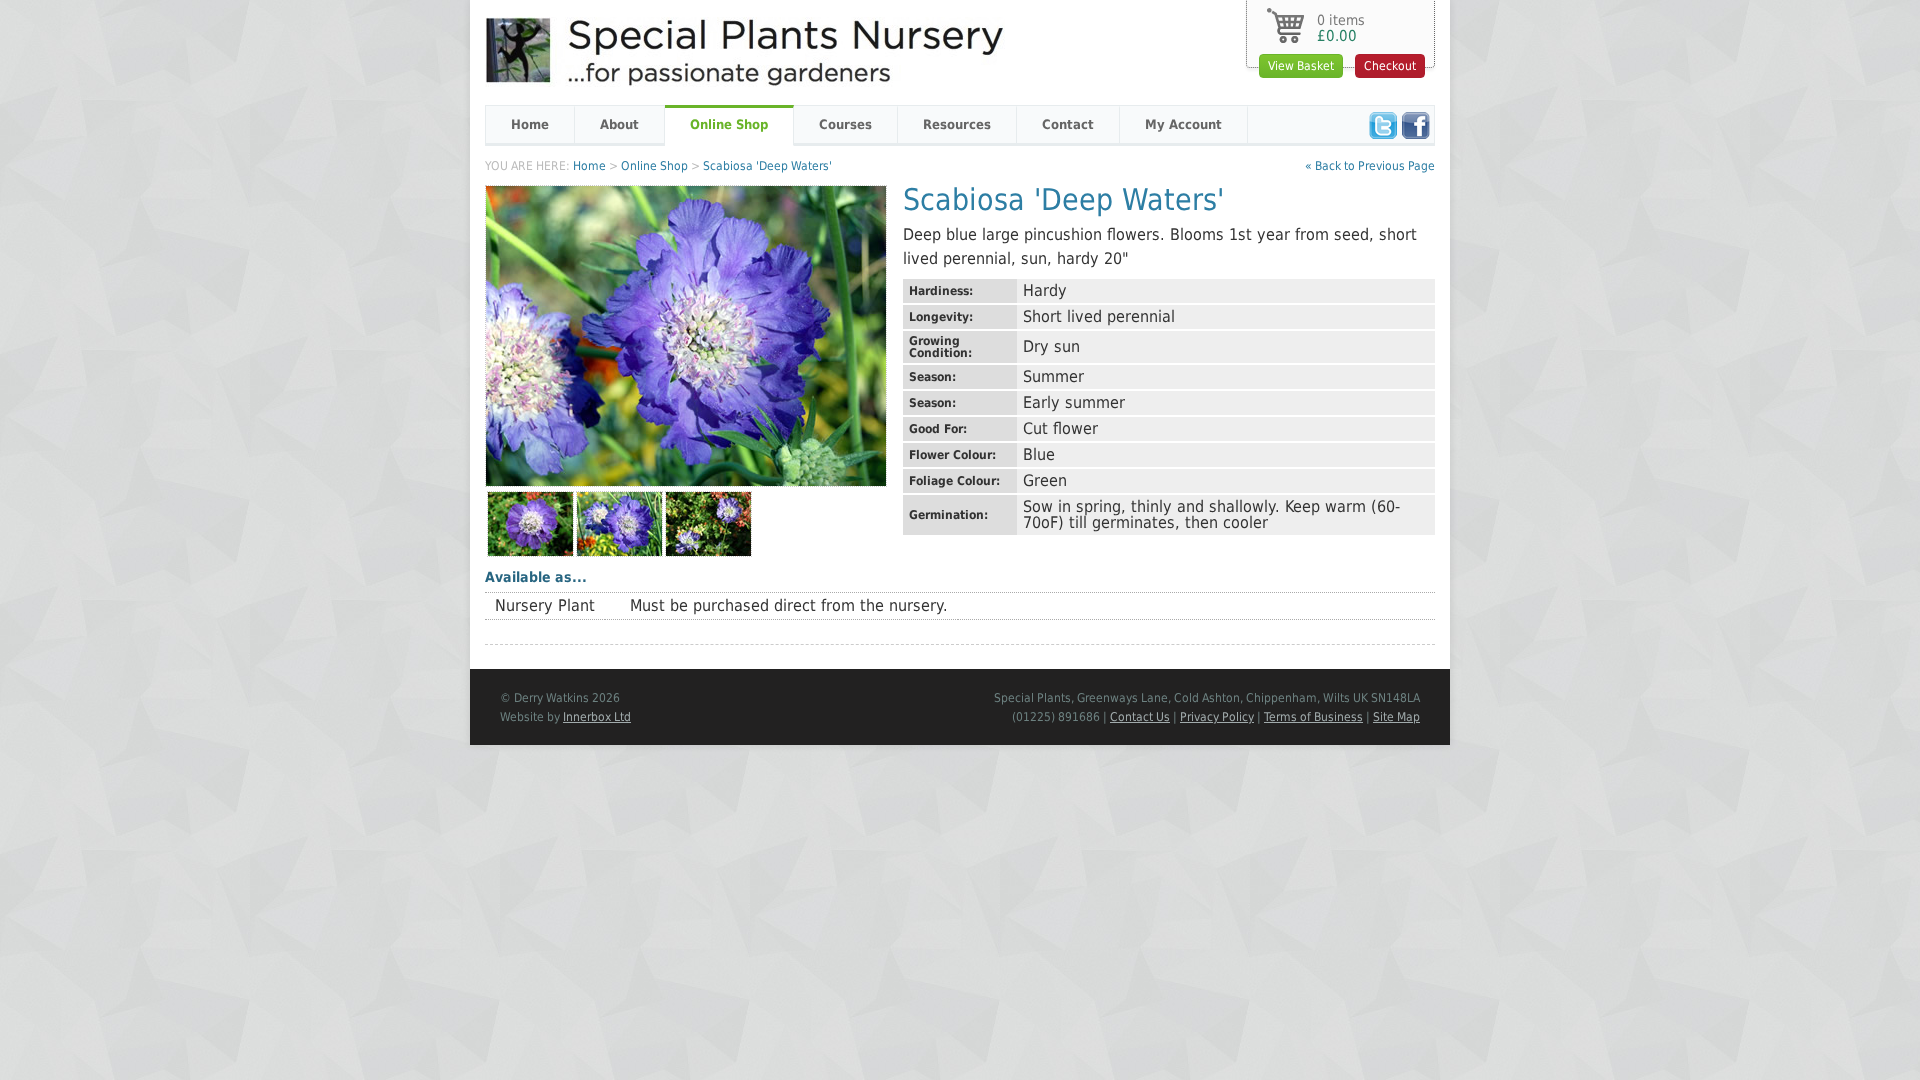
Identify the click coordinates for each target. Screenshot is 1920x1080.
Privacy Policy (1217, 717)
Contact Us (1140, 717)
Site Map (1396, 717)
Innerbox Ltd (597, 717)
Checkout (1390, 66)
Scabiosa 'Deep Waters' (767, 166)
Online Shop (729, 124)
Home (530, 124)
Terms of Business (1313, 717)
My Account (1183, 124)
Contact (1068, 124)
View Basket (1301, 66)
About (619, 124)
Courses (845, 124)
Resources (957, 124)
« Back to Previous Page (1370, 166)
